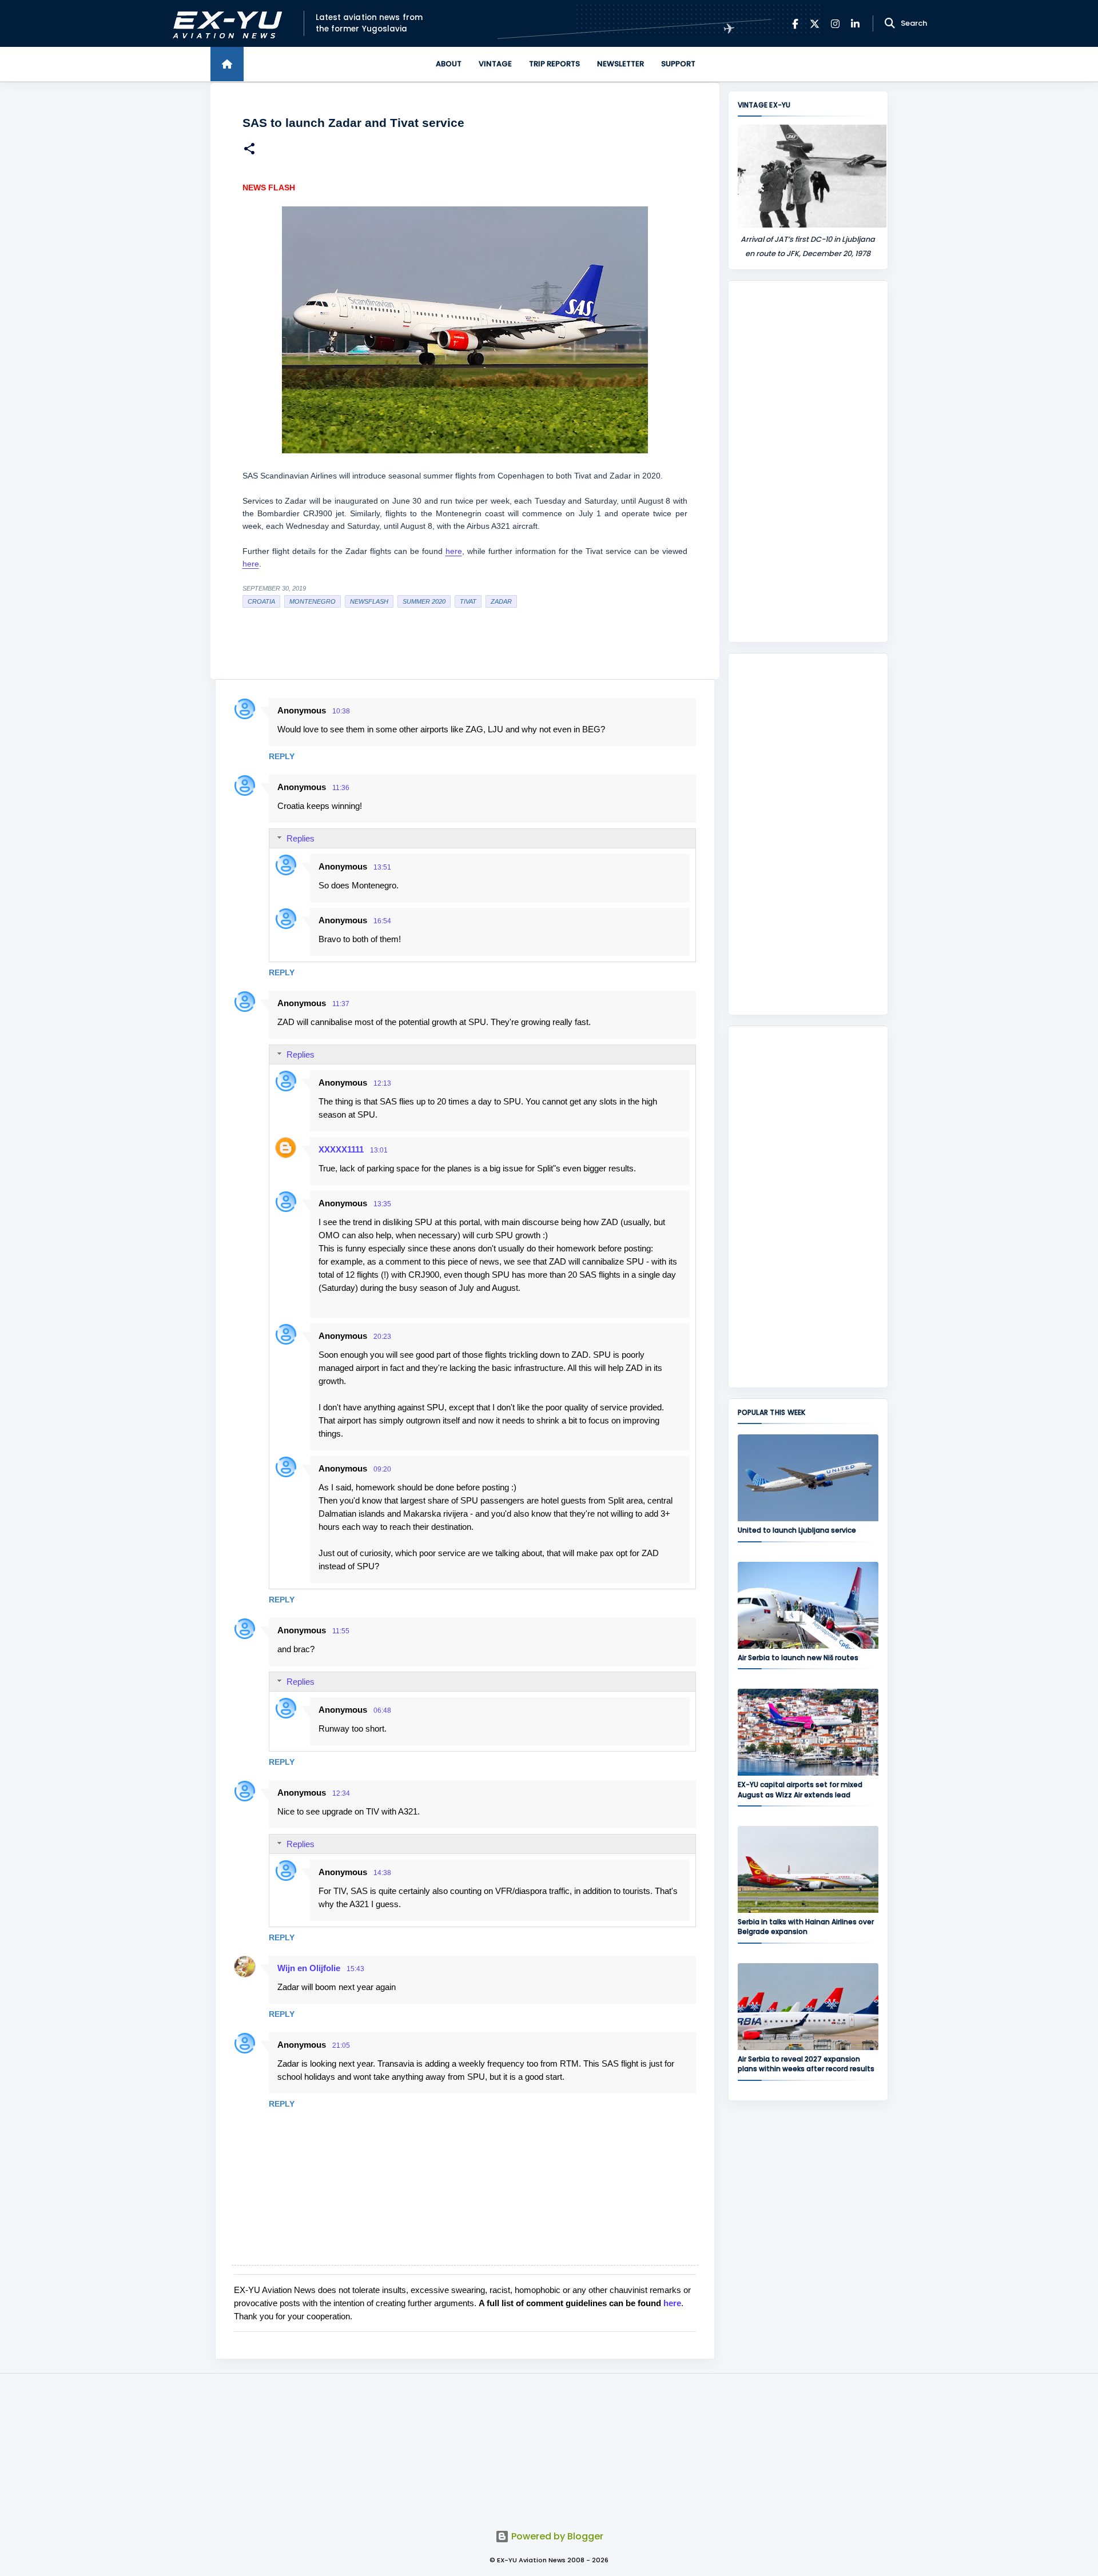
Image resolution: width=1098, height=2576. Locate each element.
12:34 (341, 1793)
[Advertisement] (808, 461)
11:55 (341, 1631)
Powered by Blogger (556, 2536)
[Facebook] (795, 24)
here (454, 551)
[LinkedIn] (855, 24)
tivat (468, 601)
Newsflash (369, 601)
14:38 (382, 1873)
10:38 (341, 711)
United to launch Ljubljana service (797, 1530)
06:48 (382, 1710)
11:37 (341, 1004)
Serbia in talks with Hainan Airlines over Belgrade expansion (806, 1927)
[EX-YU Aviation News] (225, 24)
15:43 (355, 1969)
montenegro (313, 601)
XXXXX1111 (341, 1149)
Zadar (501, 601)
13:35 (382, 1204)
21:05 (341, 2045)
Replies (301, 838)
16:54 (382, 921)
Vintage (495, 64)
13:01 (379, 1150)
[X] (815, 24)
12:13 (382, 1083)
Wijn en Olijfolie (309, 1968)
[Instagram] (835, 24)
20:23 (382, 1337)
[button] (249, 150)
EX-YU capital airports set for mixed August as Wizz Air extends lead (800, 1789)
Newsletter (620, 64)
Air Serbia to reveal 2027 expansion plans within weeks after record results (806, 2064)
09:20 (382, 1469)
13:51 (382, 867)
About (449, 64)
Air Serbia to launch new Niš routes (798, 1658)
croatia (261, 601)
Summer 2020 (424, 601)
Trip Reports (554, 64)
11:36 (341, 788)
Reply (282, 756)
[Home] (227, 64)
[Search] (890, 23)
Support (678, 64)
